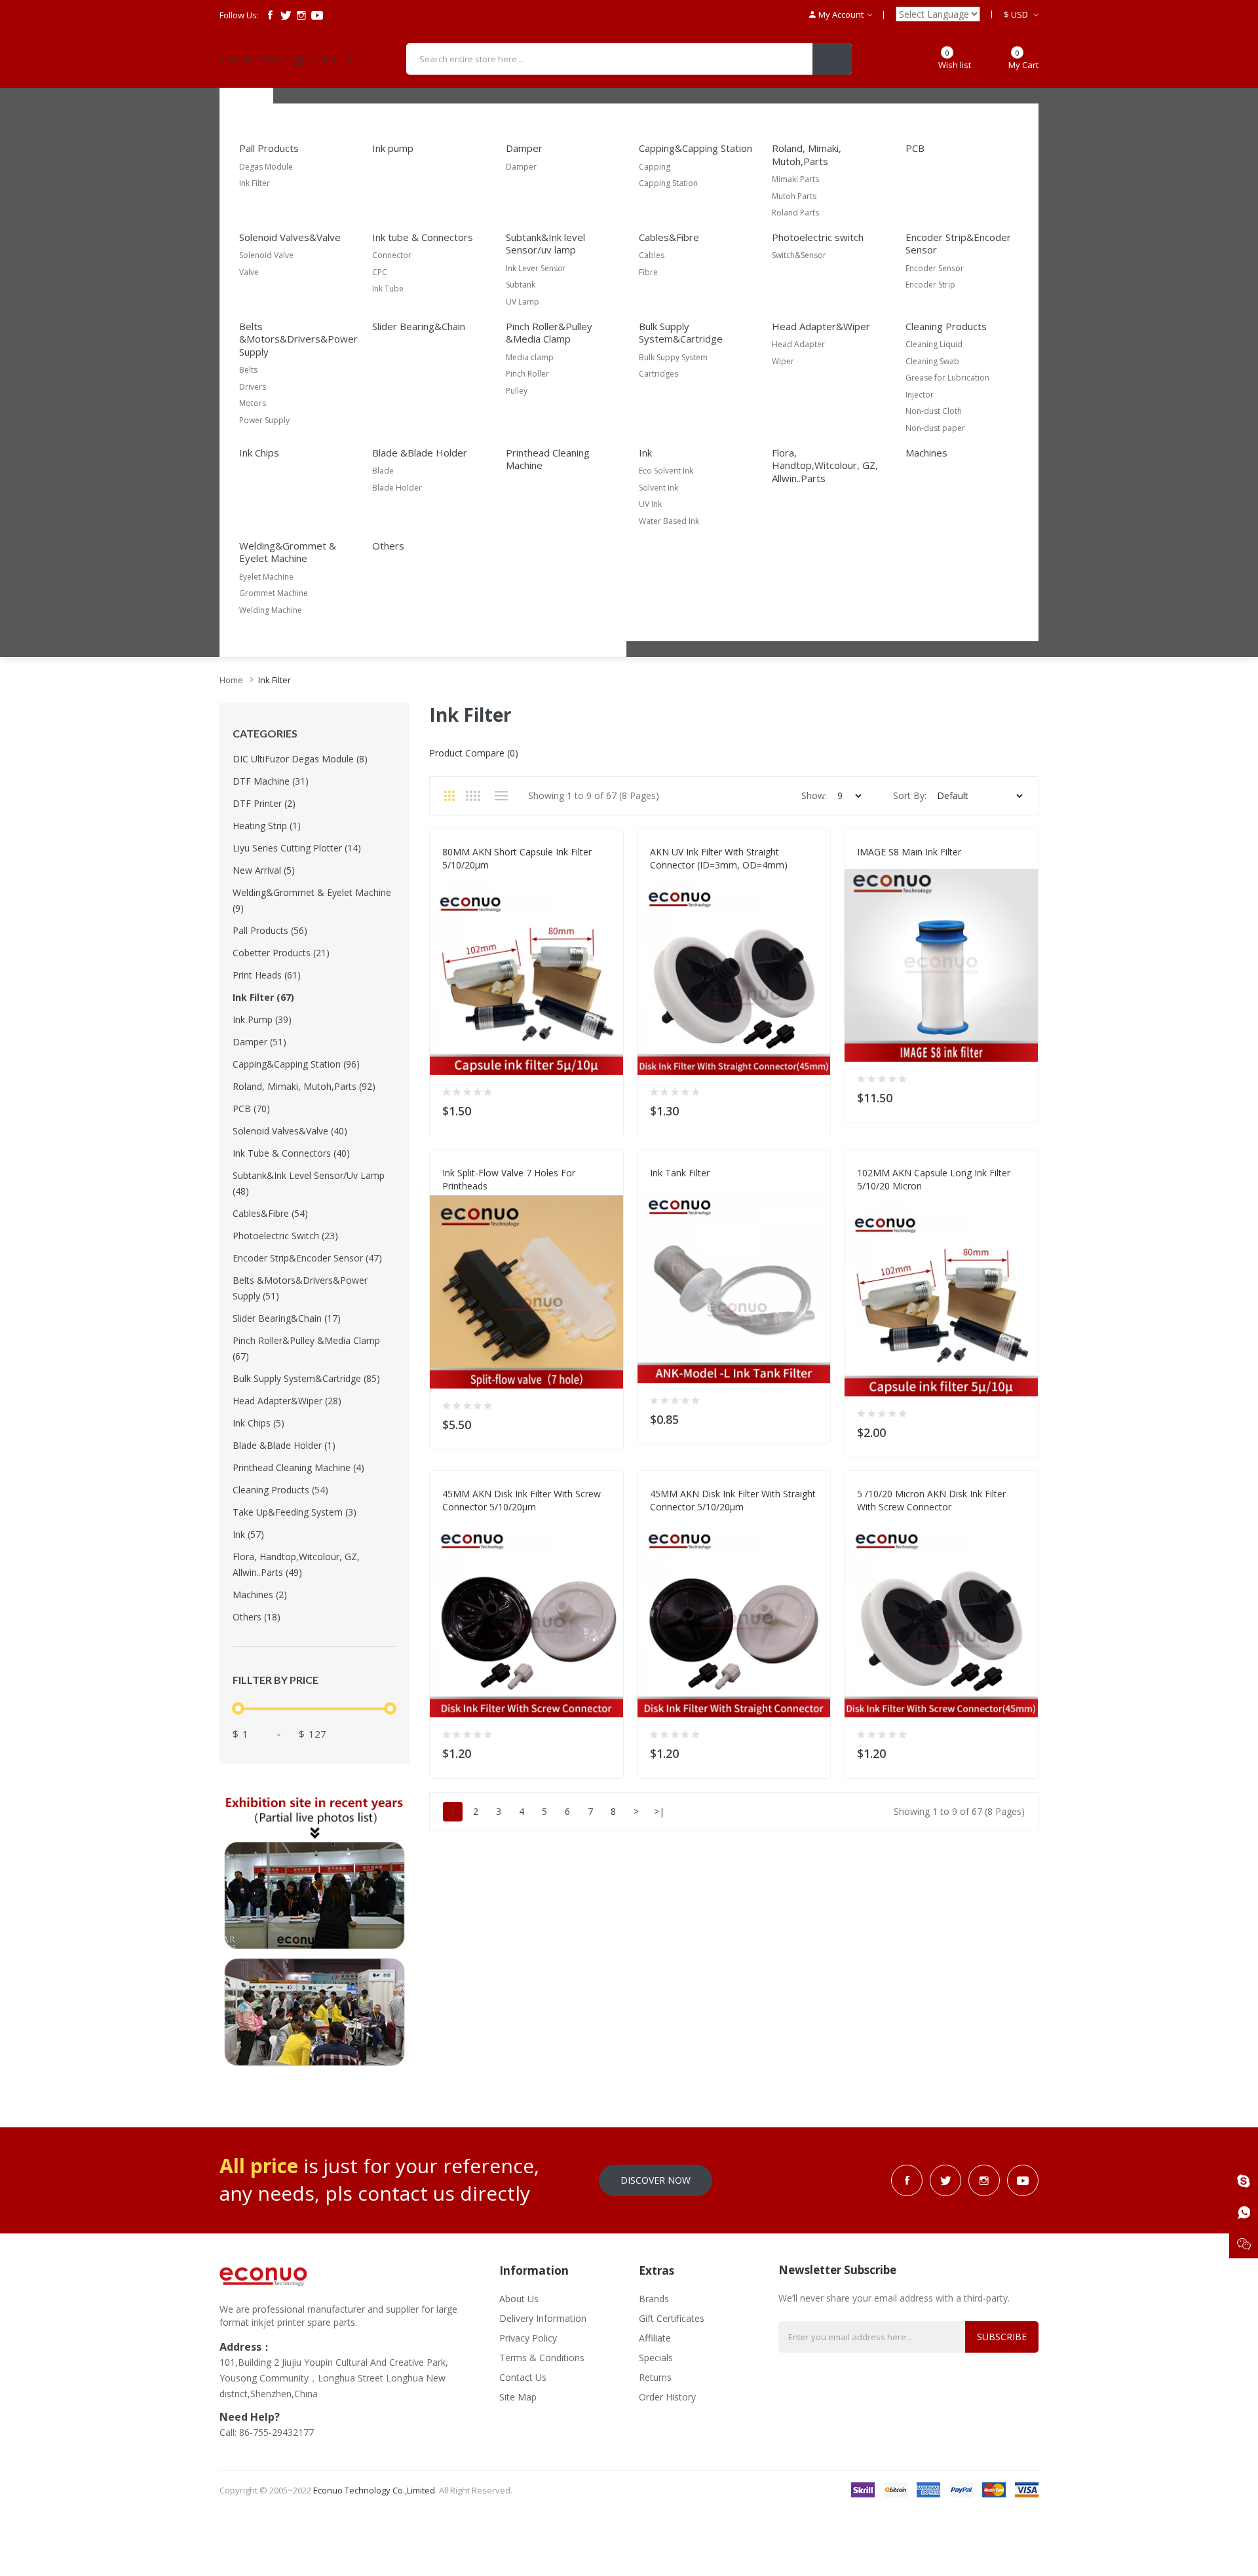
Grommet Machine (274, 593)
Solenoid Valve (266, 255)
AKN (450, 878)
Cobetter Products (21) (281, 953)
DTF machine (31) (271, 781)
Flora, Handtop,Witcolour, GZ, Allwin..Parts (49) (296, 1564)
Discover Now (656, 2180)
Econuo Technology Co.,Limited (287, 59)
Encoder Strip (930, 285)
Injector (920, 395)
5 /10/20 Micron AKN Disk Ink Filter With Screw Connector (931, 1500)
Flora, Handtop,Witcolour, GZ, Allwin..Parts (825, 465)
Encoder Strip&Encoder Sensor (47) (307, 1258)
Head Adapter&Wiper (821, 326)
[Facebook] (270, 15)
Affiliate (655, 2338)
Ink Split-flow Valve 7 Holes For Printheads (509, 1179)
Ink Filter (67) (263, 997)
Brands (654, 2299)
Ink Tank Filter (680, 1173)
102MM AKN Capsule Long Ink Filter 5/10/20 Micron (934, 1179)
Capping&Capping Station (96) (296, 1064)
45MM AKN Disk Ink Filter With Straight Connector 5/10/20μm (733, 1500)
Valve (249, 272)
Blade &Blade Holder (420, 453)
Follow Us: (239, 15)
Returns (655, 2377)
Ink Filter (255, 183)
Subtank (521, 285)
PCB (915, 148)
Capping (655, 167)
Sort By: (910, 795)
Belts (248, 370)
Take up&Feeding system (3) (295, 1512)
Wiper (783, 361)
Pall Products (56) (270, 930)
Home (231, 680)
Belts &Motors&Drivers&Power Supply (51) (300, 1288)
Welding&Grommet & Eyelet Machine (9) (312, 900)
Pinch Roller (527, 374)
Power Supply (264, 420)
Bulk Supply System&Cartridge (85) (306, 1378)
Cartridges (658, 374)
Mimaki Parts (795, 179)
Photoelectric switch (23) (285, 1236)
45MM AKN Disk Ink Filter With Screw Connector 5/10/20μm (522, 1500)
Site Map (518, 2397)
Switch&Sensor (799, 255)
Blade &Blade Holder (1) (284, 1445)
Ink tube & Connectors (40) (291, 1153)
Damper (524, 148)
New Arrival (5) (264, 870)
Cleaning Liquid (934, 344)
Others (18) (257, 1617)
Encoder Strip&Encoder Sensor (958, 244)
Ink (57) (248, 1534)
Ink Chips (259, 453)
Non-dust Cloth (934, 411)
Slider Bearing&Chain (419, 326)
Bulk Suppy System (673, 357)
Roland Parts (795, 213)
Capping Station (668, 183)
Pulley (517, 391)
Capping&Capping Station (696, 148)
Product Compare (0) (474, 753)
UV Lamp (523, 302)
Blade (383, 471)
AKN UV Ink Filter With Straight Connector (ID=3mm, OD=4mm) (719, 858)
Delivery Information (543, 2318)
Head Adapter (798, 344)
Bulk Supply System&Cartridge (681, 333)
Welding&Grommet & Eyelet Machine (288, 552)
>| (659, 1811)
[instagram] (301, 15)
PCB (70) (251, 1109)
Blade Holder (397, 488)
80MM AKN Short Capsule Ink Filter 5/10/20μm (517, 858)
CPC (380, 272)
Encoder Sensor (935, 268)
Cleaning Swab (932, 361)
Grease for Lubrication (947, 378)
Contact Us (523, 2377)
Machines (926, 453)
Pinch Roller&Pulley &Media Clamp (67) (306, 1348)
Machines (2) (260, 1595)
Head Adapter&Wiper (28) (287, 1401)
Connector (392, 255)
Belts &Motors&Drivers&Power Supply (298, 339)
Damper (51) (259, 1042)
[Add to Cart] (605, 1108)
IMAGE (869, 865)
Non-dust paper (935, 428)
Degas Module (266, 167)
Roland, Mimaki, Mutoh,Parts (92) (304, 1086)
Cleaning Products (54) (280, 1490)
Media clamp (530, 357)
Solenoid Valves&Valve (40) (290, 1131)
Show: (814, 795)
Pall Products (269, 148)
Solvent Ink (658, 488)
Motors (253, 403)
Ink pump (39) (262, 1019)
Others (388, 546)
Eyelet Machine (266, 577)
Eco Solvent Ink (666, 471)
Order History (667, 2397)
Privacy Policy (528, 2338)
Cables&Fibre (669, 237)
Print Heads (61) (267, 975)
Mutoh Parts (794, 196)
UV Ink (650, 504)
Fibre (648, 272)
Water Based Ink (669, 521)
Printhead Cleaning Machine (548, 459)
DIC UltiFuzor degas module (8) (300, 759)
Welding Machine (271, 610)
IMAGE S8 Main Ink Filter (909, 852)
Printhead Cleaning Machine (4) (298, 1467)
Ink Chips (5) (258, 1423)
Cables (652, 255)
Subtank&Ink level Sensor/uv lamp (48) (309, 1183)
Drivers (253, 387)
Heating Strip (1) (267, 826)
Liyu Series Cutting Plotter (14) (297, 848)
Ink (645, 453)
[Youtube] (317, 15)
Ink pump (393, 148)
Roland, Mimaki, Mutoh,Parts (807, 155)
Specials (656, 2358)
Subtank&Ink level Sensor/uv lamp (545, 244)
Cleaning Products (946, 326)
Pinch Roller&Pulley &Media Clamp (549, 333)
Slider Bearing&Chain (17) (287, 1318)
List (501, 796)
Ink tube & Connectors (423, 237)
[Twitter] (286, 15)
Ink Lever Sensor (536, 268)
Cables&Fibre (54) (270, 1213)
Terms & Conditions (542, 2358)
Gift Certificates (672, 2318)
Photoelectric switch (818, 237)
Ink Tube (388, 289)
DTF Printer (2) (264, 803)
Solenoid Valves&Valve (290, 237)
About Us (519, 2299)
